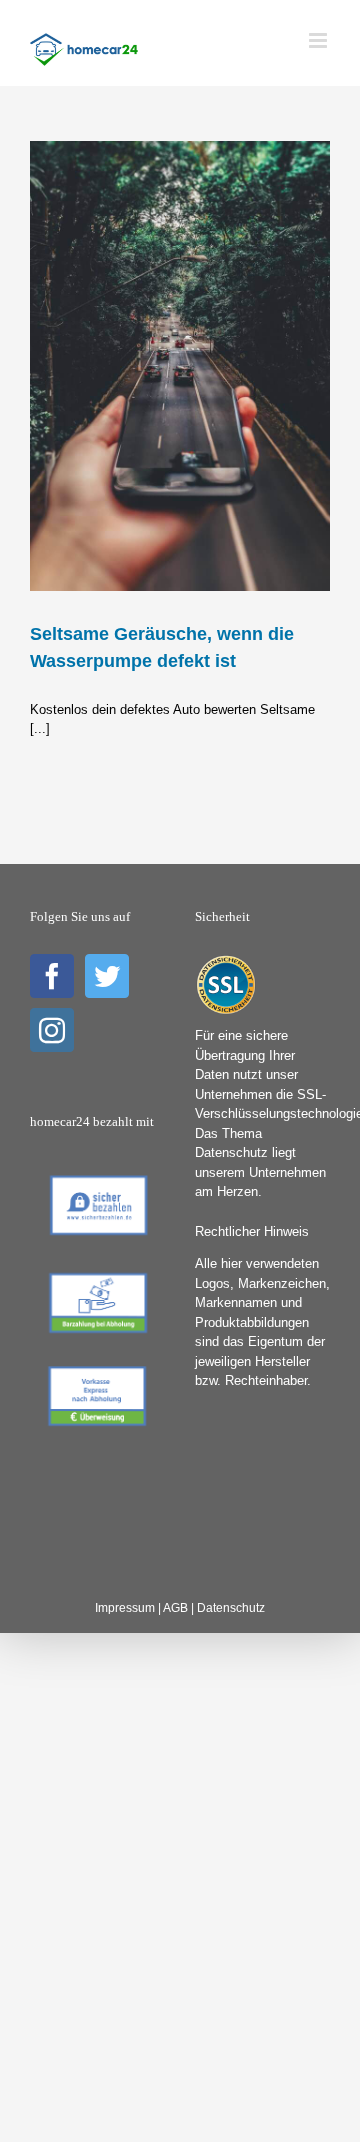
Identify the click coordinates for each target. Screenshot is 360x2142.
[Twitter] (107, 976)
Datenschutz (231, 1608)
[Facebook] (52, 976)
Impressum (125, 1608)
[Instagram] (52, 1030)
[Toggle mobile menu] (319, 40)
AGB (175, 1608)
